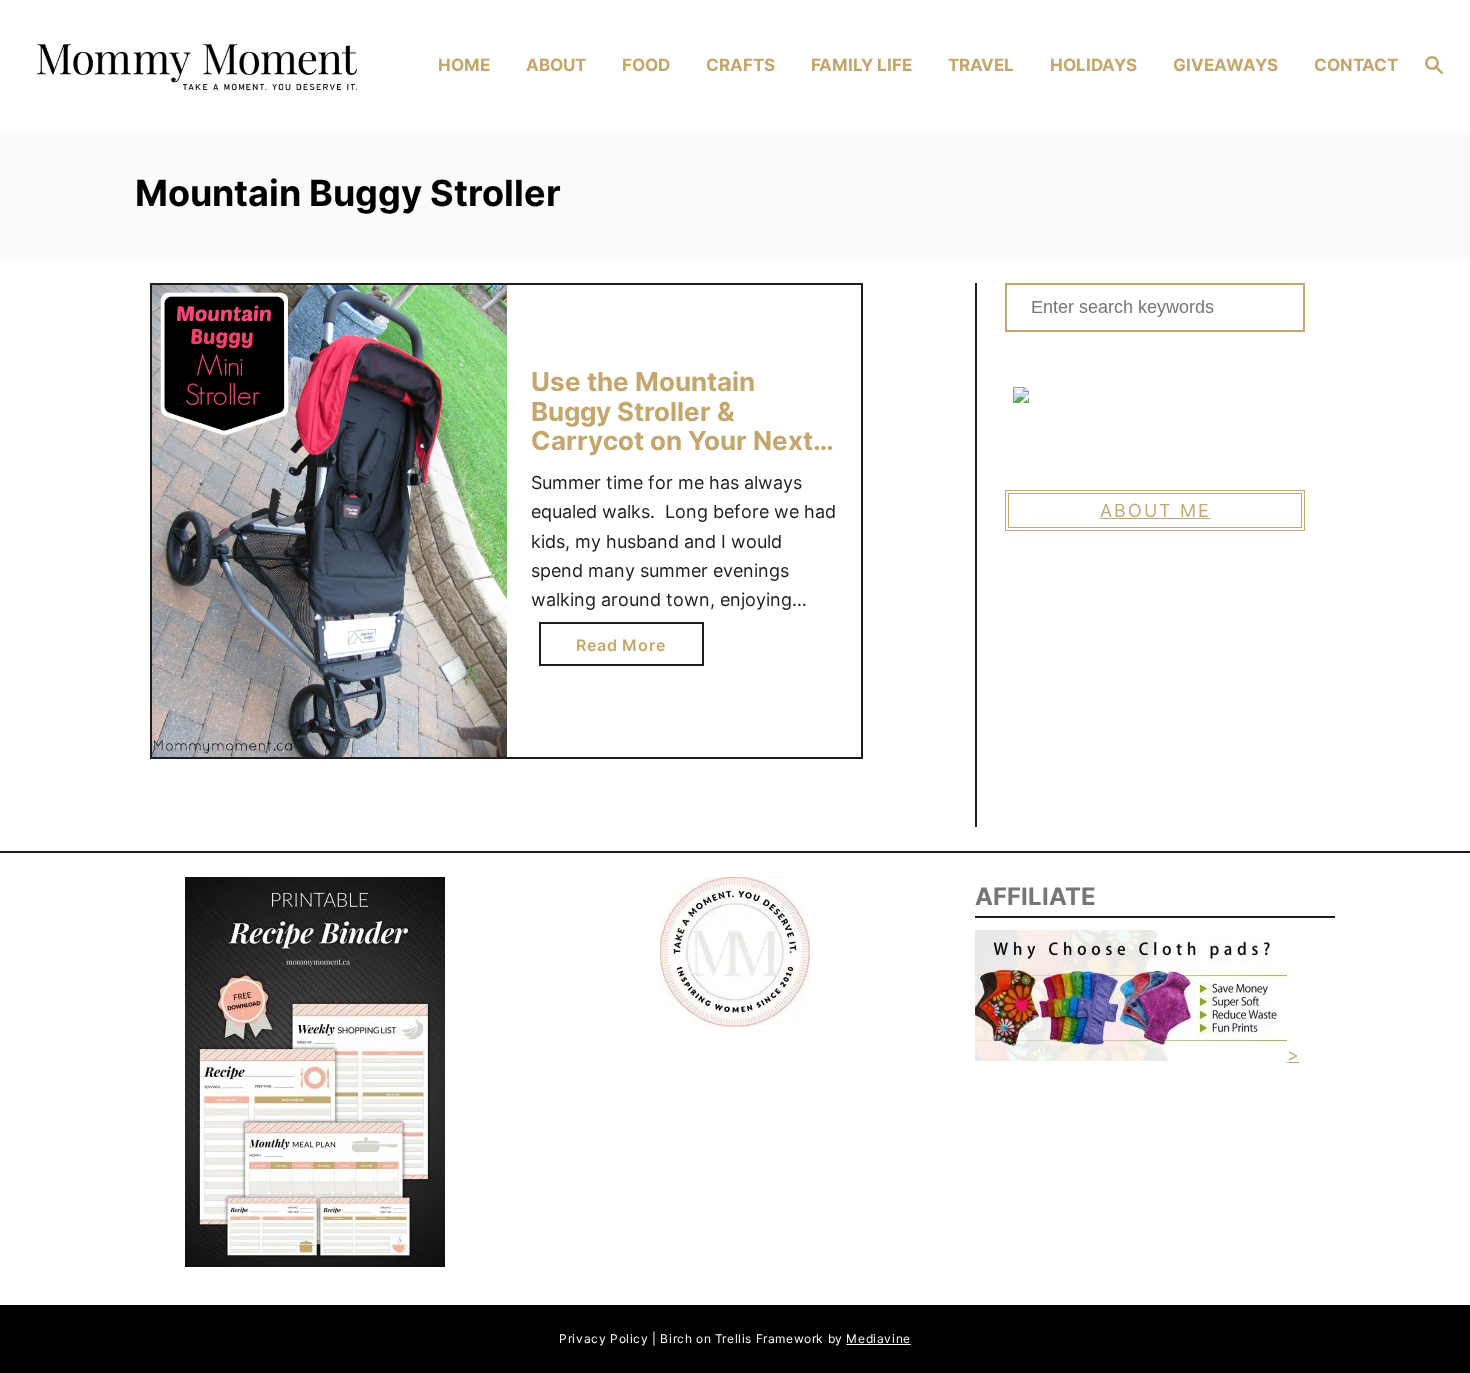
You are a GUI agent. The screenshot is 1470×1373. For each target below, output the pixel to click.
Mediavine (878, 1338)
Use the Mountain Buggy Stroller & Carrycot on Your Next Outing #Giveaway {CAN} (672, 440)
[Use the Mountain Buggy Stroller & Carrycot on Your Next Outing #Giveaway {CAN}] (329, 521)
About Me (1155, 510)
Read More (628, 650)
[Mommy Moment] (194, 66)
